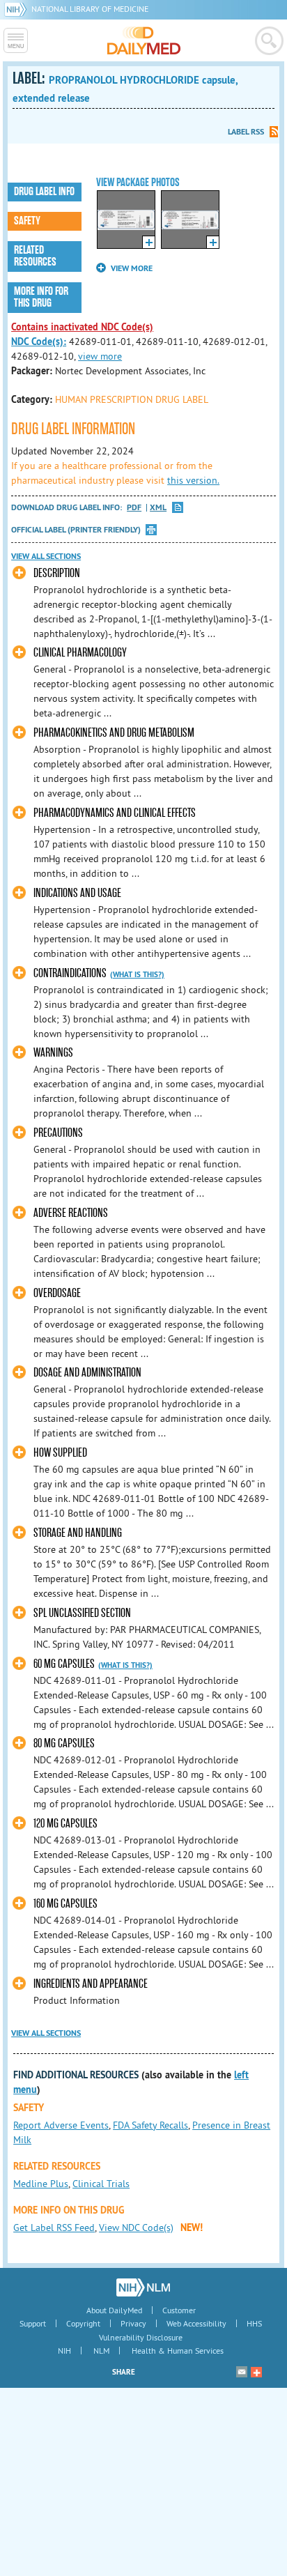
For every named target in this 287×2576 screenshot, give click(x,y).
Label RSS (246, 132)
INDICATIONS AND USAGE (77, 893)
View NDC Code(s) (136, 2228)
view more (100, 356)
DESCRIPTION (57, 573)
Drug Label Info (44, 192)
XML (158, 508)
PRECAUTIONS (58, 1133)
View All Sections (46, 556)
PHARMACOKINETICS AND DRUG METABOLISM (114, 733)
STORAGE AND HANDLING (78, 1533)
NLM (101, 2351)
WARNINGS (53, 1053)
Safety (27, 221)
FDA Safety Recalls (150, 2125)
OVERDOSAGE (57, 1293)
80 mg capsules (64, 1743)
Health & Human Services (178, 2351)
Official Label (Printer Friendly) (76, 530)
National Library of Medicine (90, 9)
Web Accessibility (196, 2323)
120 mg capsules (65, 1824)
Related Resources (35, 256)
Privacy (133, 2323)
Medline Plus (41, 2184)
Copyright (83, 2323)
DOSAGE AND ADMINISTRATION (87, 1373)
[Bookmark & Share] (256, 2372)
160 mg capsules (65, 1904)
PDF (134, 508)
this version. (193, 480)
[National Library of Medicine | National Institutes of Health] (143, 2287)
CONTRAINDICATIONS (70, 973)
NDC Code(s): (39, 342)
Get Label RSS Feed (54, 2228)
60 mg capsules (64, 1664)
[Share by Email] (242, 2372)
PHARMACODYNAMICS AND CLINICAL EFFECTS (115, 813)
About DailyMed (114, 2310)
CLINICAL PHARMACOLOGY (80, 653)
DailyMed (144, 40)
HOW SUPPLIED (60, 1453)
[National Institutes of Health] (18, 9)
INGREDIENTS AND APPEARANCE (91, 1984)
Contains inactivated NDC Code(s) (82, 327)
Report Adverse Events (61, 2125)
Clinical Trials (101, 2184)
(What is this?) (137, 974)
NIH (64, 2351)
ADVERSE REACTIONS (71, 1213)
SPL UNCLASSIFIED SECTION (82, 1613)
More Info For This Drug (41, 297)
